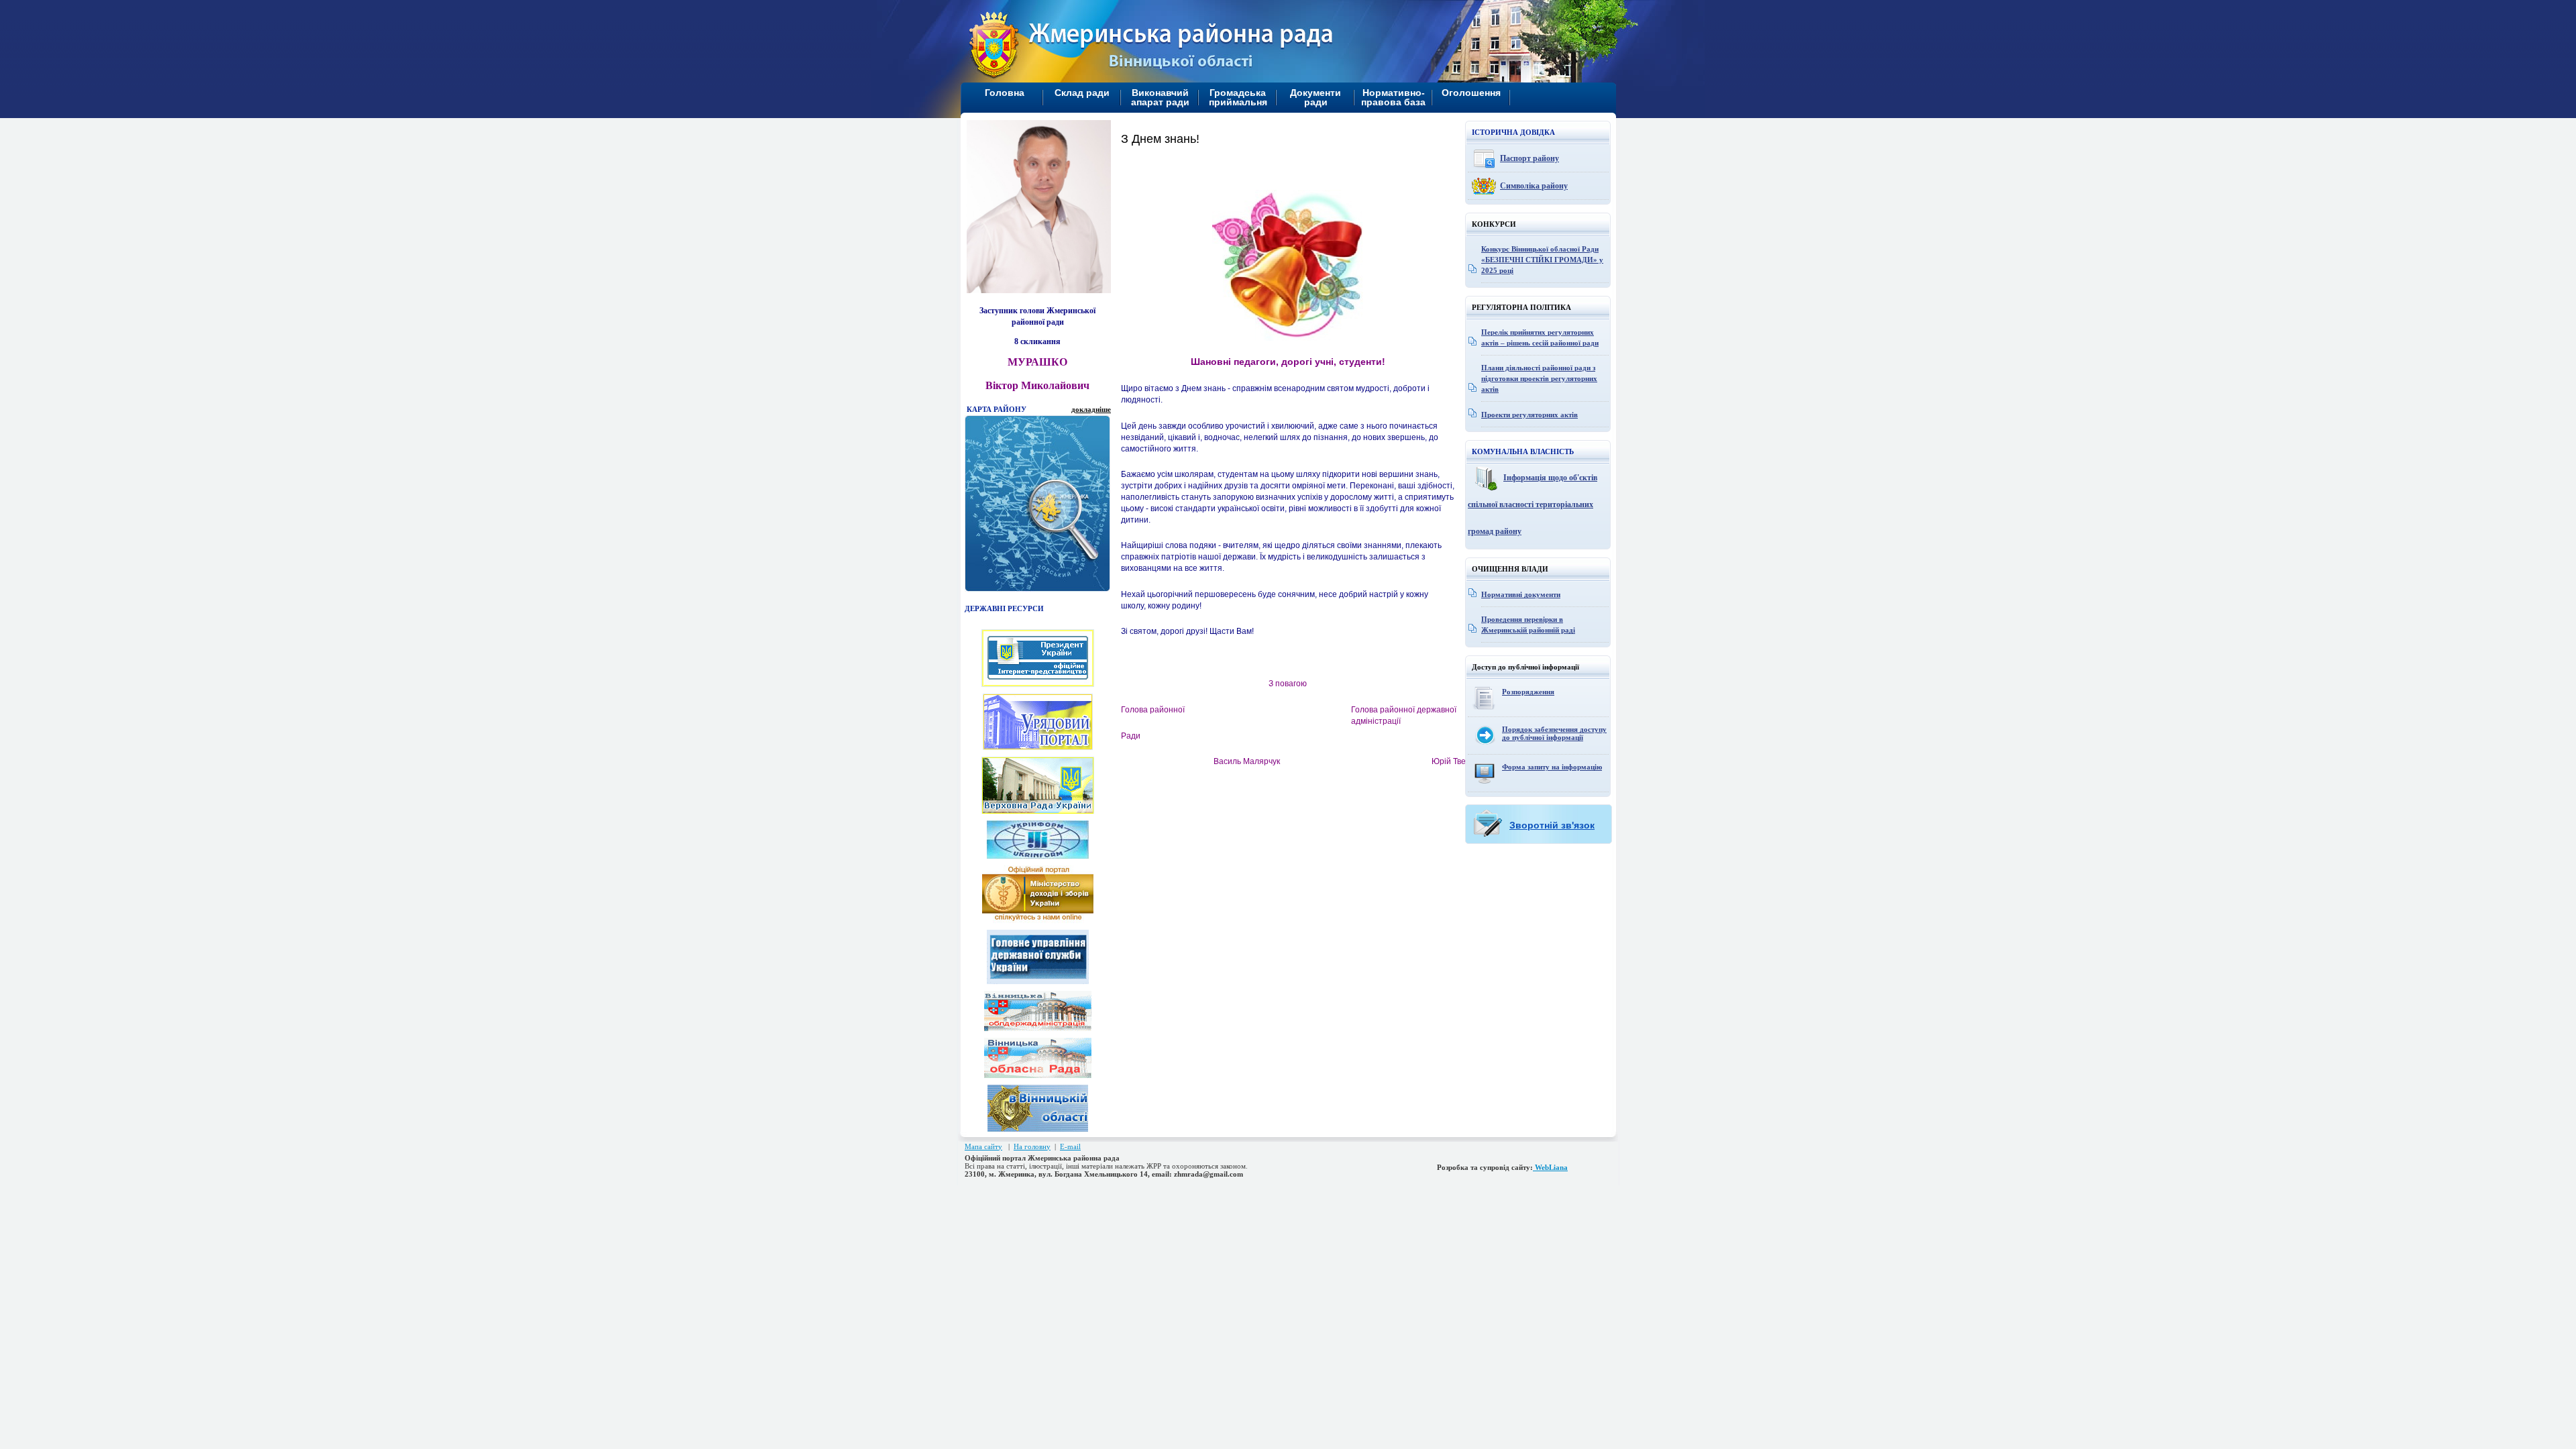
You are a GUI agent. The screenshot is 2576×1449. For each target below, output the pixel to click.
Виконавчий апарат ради (1160, 97)
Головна (1005, 93)
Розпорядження (1528, 692)
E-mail (1070, 1146)
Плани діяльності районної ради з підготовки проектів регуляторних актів (1539, 378)
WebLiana (1550, 1167)
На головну (1032, 1146)
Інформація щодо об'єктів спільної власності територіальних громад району (1533, 504)
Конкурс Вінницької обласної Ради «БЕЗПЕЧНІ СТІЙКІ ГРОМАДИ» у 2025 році (1542, 260)
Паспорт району (1529, 158)
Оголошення (1471, 93)
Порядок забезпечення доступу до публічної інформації (1554, 733)
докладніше (1091, 409)
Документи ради (1316, 97)
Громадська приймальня (1238, 97)
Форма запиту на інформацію (1552, 767)
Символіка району (1534, 186)
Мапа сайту (983, 1146)
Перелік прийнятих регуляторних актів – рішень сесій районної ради (1540, 337)
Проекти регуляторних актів (1529, 415)
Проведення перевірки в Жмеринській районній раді (1528, 625)
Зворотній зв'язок (1552, 825)
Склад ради (1082, 93)
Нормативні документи (1521, 594)
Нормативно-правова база (1393, 97)
